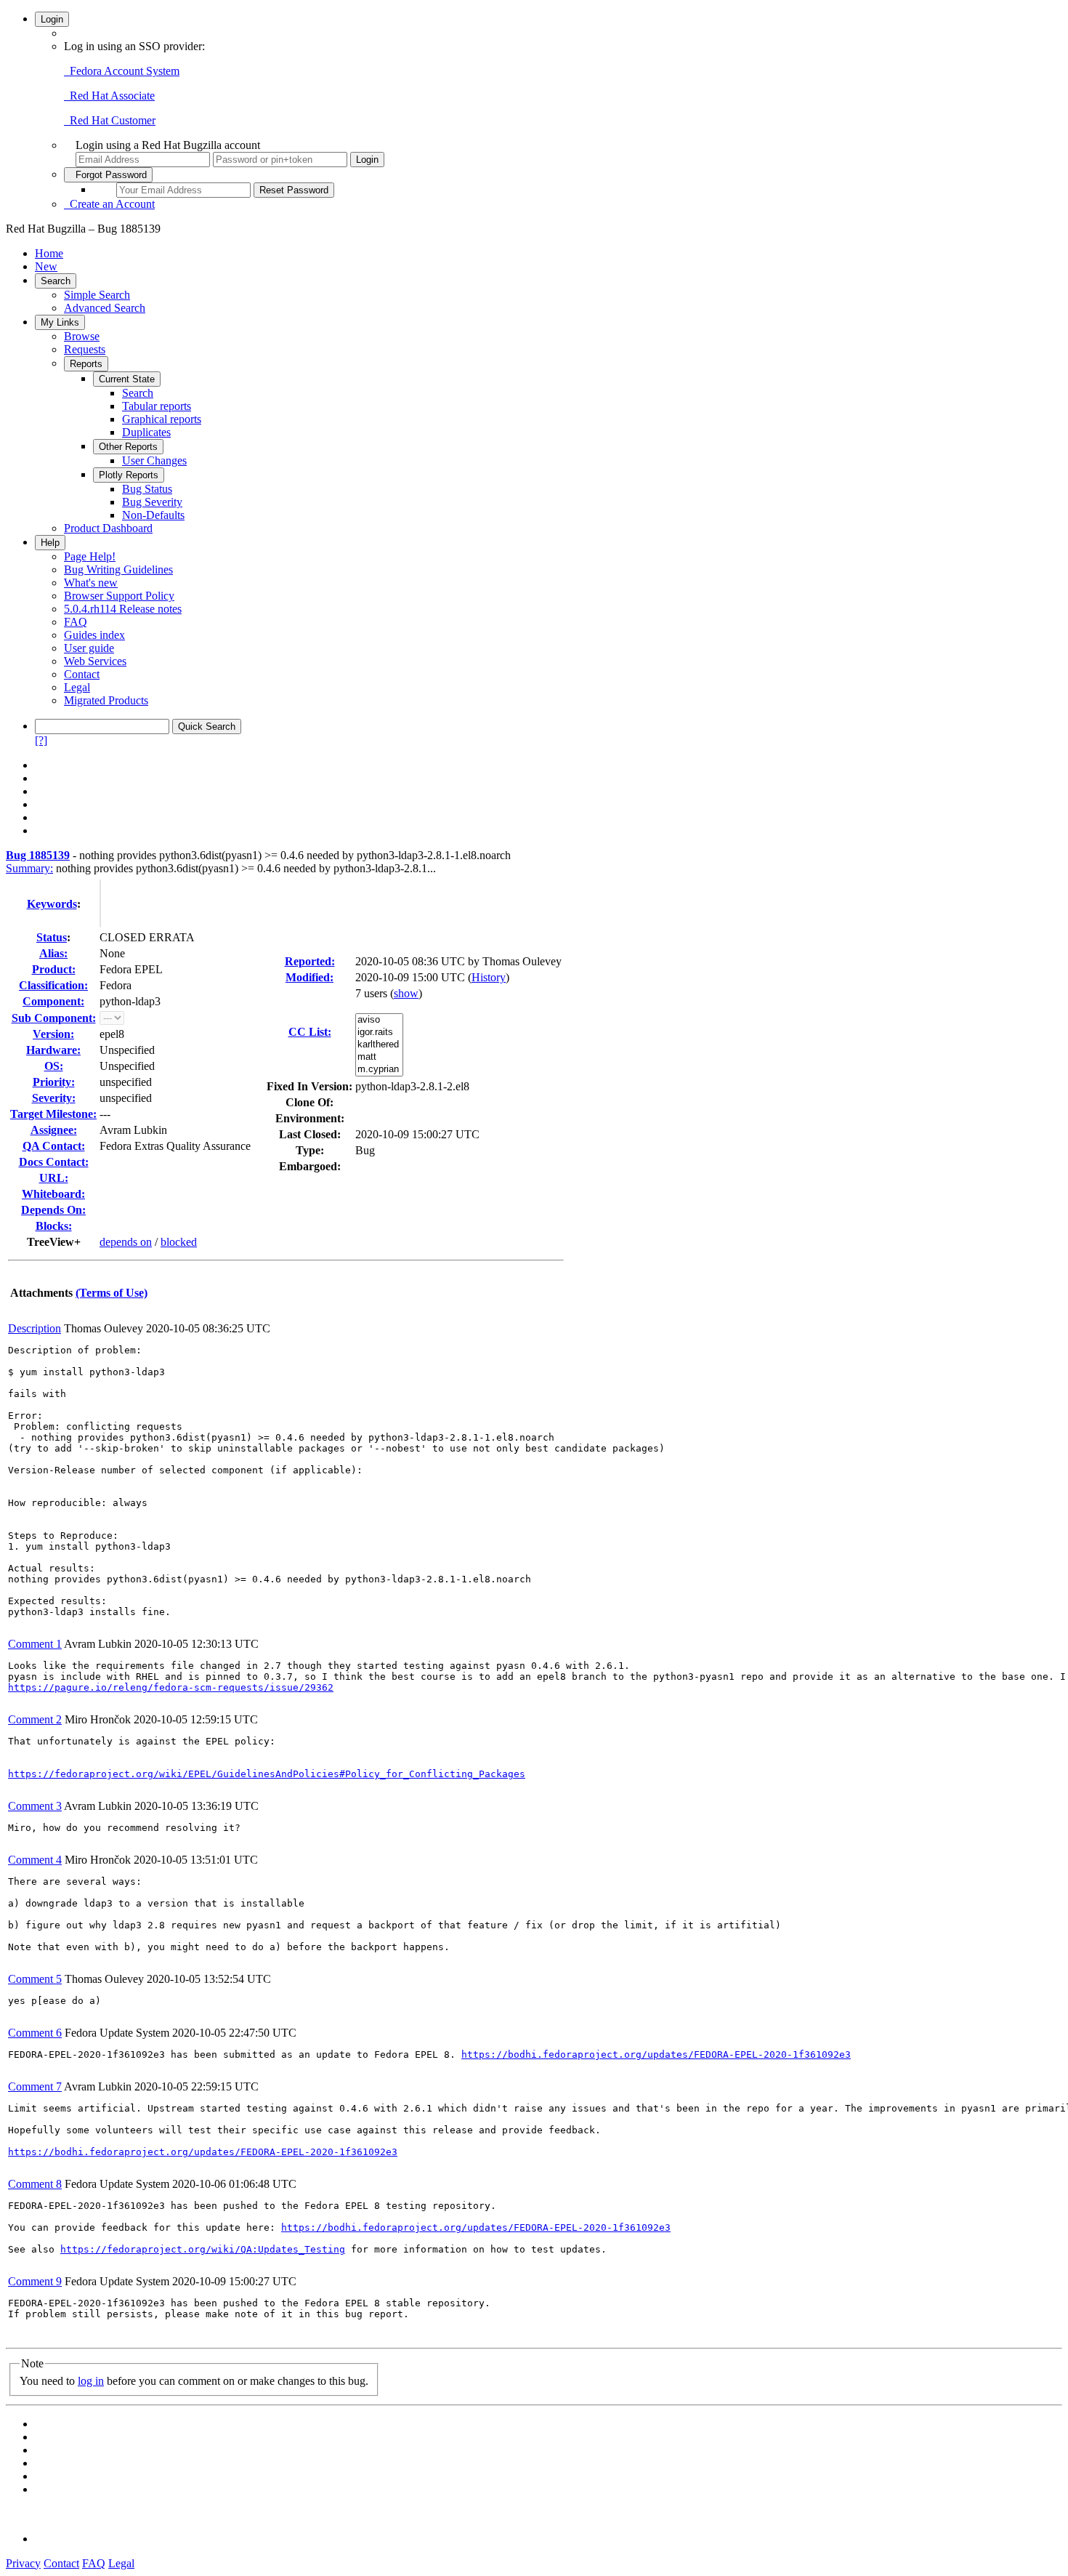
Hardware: (53, 1050)
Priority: (54, 1082)
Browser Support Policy (119, 596)
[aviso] (379, 1020)
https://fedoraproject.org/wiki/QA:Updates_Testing (203, 2249)
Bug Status (147, 489)
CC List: (310, 1032)
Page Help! (90, 556)
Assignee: (54, 1130)
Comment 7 (35, 2086)
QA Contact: (54, 1146)
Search (56, 281)
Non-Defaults (153, 515)
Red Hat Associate (109, 96)
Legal (77, 687)
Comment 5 (35, 1979)
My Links (60, 322)
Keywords (52, 904)
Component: (53, 1001)
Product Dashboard (108, 528)
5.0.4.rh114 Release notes (123, 609)
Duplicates (146, 432)
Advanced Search (105, 308)
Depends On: (53, 1210)
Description (35, 1328)
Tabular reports (157, 406)
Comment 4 (35, 1860)
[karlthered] (379, 1045)
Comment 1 (35, 1644)
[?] (41, 740)
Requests (85, 349)
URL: (54, 1178)
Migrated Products (106, 700)
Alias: (53, 953)
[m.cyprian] (379, 1070)
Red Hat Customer (110, 120)
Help (50, 543)
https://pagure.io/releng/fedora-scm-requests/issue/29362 (171, 1687)
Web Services (95, 661)
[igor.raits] (379, 1033)
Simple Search (97, 295)
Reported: (310, 961)
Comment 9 (35, 2281)
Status (52, 937)
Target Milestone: (53, 1114)
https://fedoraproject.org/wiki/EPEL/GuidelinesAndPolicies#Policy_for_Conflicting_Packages (267, 1774)
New (46, 266)
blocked (179, 1242)
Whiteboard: (53, 1194)
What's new (91, 583)
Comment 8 (35, 2184)
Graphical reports (162, 419)
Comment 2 (35, 1719)
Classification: (53, 985)
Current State (127, 379)
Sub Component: (54, 1018)
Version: (53, 1034)
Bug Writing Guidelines (118, 569)
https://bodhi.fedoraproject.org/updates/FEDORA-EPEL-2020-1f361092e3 (656, 2054)
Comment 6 (35, 2033)
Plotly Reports (129, 475)
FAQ (76, 622)
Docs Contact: (54, 1162)
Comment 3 (35, 1806)
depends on (126, 1242)
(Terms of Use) (112, 1293)
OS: (54, 1066)
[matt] (379, 1057)
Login (52, 19)
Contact (82, 674)
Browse (82, 336)
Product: (54, 969)
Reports (86, 364)
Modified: (310, 977)
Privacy (23, 2563)
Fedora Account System (122, 71)
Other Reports (128, 447)
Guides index (94, 635)
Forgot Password (108, 175)
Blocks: (54, 1226)
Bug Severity (152, 502)
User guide (89, 648)
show (406, 993)
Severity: (54, 1098)
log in (91, 2381)
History (489, 977)
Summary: (29, 868)
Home (49, 253)
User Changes (154, 460)
